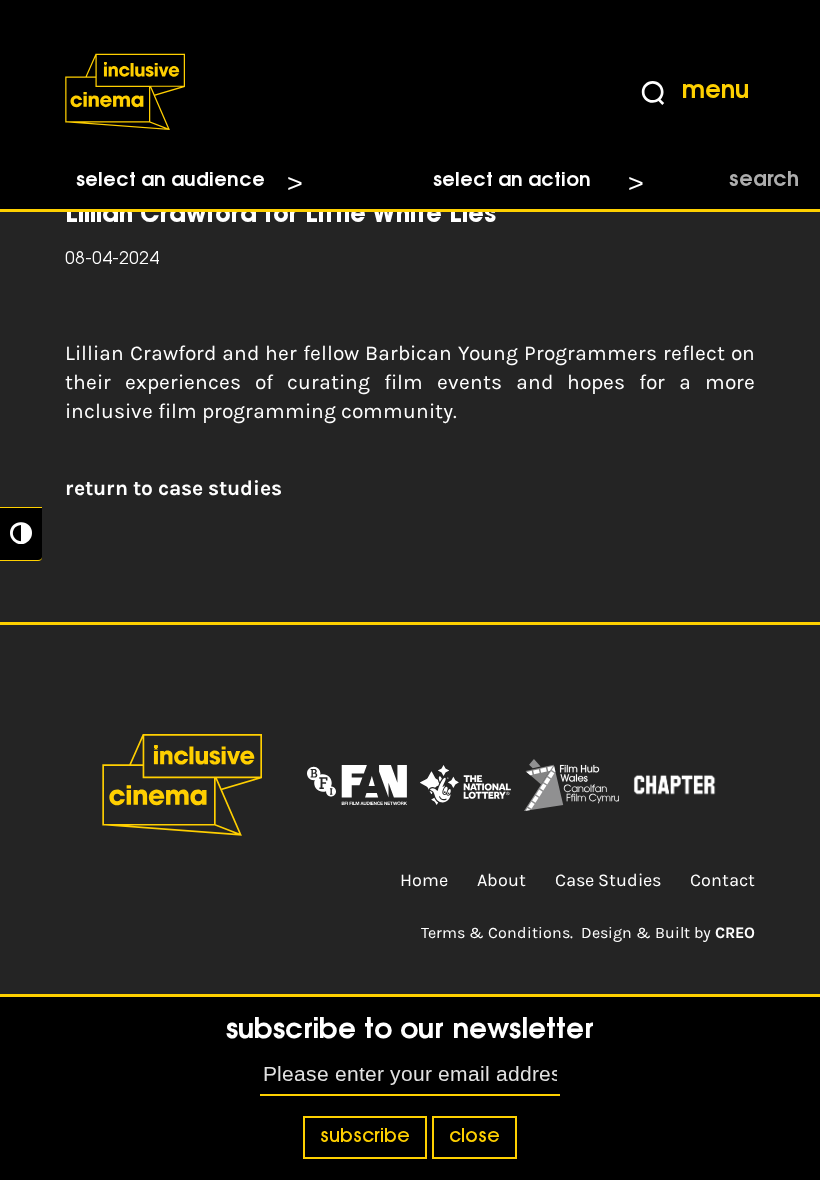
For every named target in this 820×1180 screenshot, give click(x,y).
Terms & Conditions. (497, 932)
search (764, 181)
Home (424, 880)
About (501, 880)
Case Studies (608, 880)
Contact (722, 880)
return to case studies (173, 488)
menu (715, 92)
